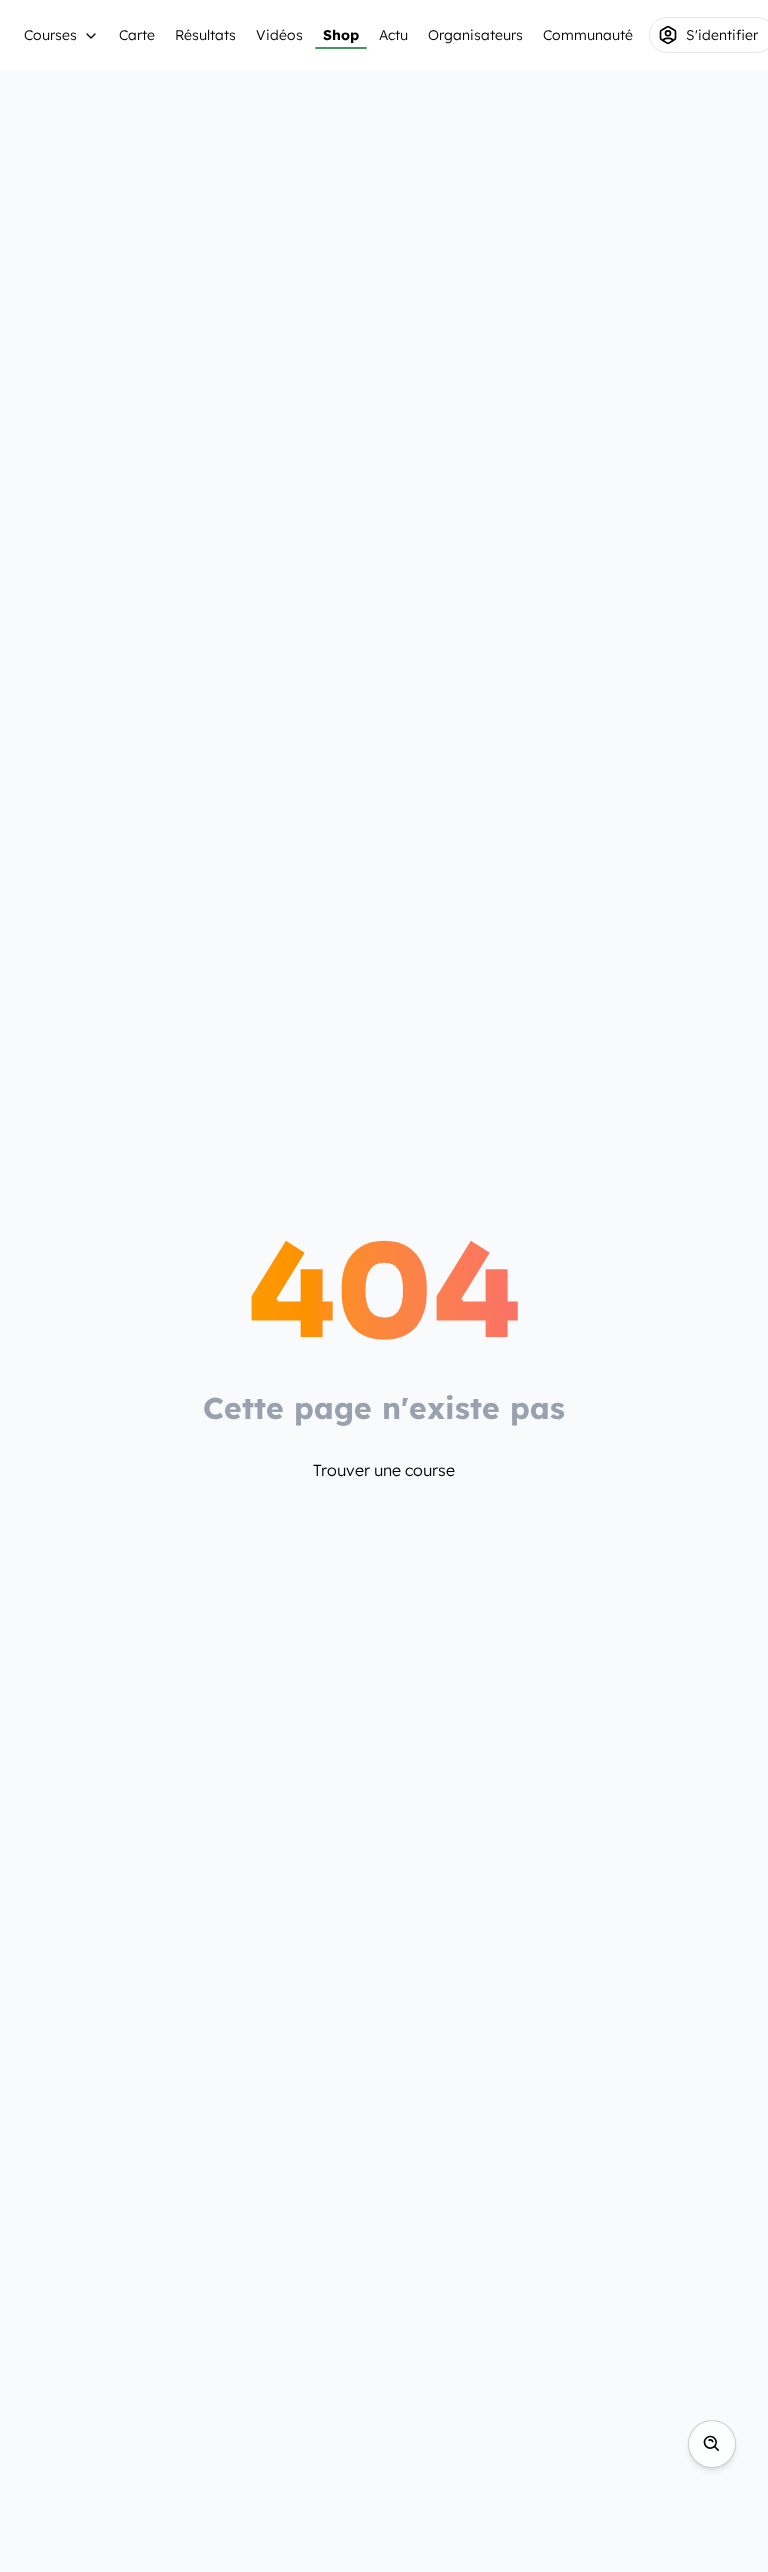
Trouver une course (384, 1470)
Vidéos (279, 35)
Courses (50, 35)
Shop (341, 35)
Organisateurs (475, 35)
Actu (393, 35)
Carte (137, 35)
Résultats (205, 35)
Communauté (588, 35)
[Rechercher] (712, 2444)
